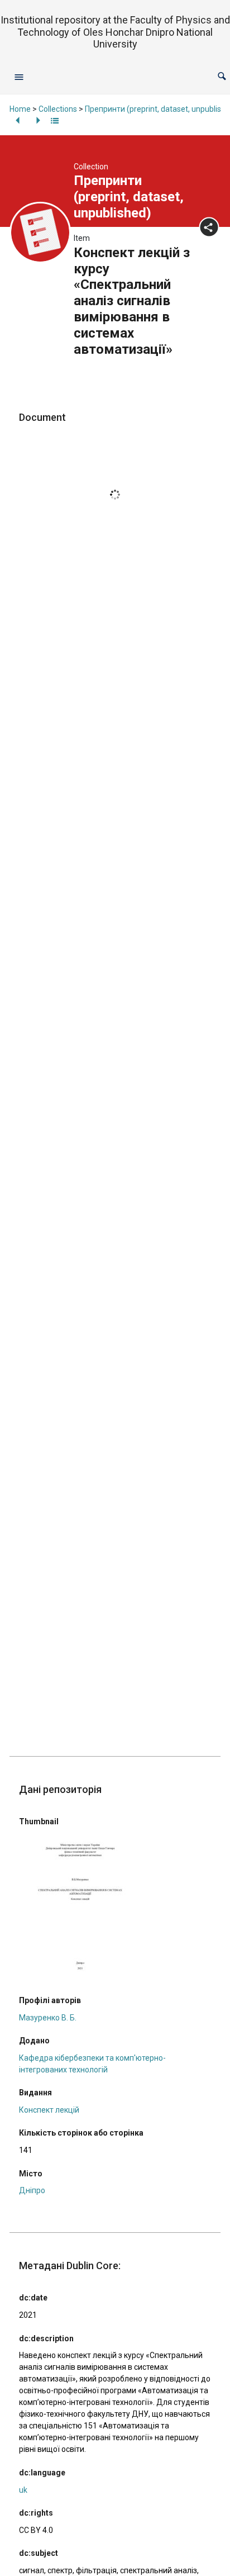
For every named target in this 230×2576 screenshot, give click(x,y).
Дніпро (32, 2190)
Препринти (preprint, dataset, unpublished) (129, 197)
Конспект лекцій (49, 2110)
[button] (222, 76)
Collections (58, 109)
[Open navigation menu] (19, 77)
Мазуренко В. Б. (48, 2018)
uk (23, 2490)
